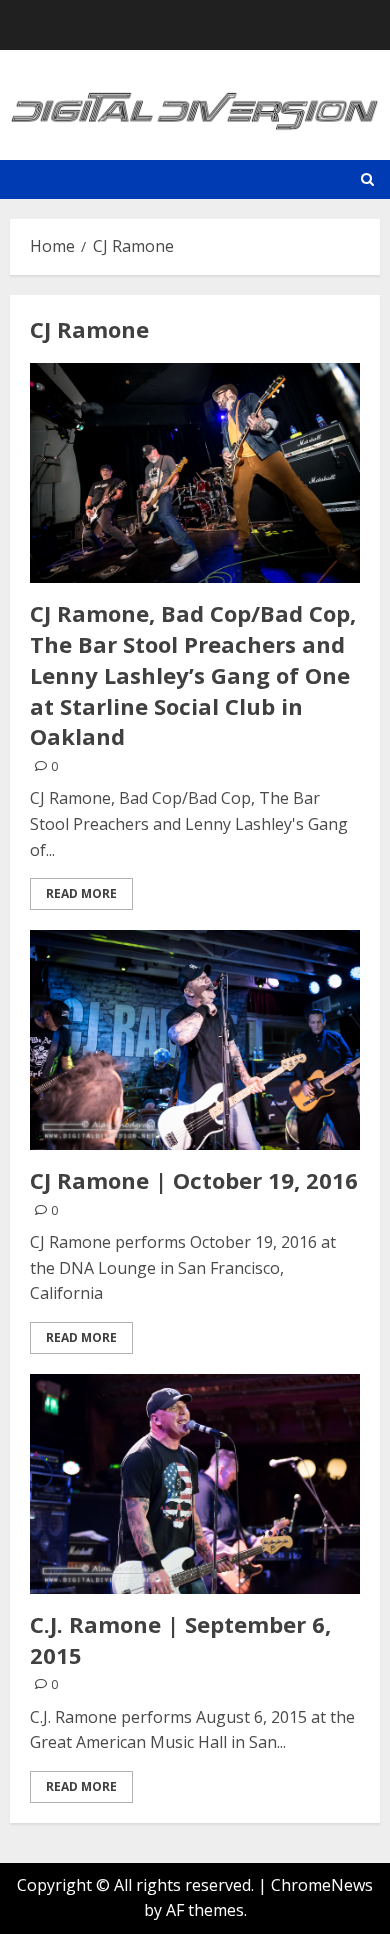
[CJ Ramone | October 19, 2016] (195, 1040)
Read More (81, 893)
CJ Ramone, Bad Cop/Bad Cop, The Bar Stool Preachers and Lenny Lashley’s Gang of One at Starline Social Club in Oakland (193, 674)
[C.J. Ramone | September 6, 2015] (195, 1484)
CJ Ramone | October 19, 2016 (194, 1180)
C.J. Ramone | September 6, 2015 (180, 1639)
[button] (367, 179)
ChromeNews (322, 1885)
